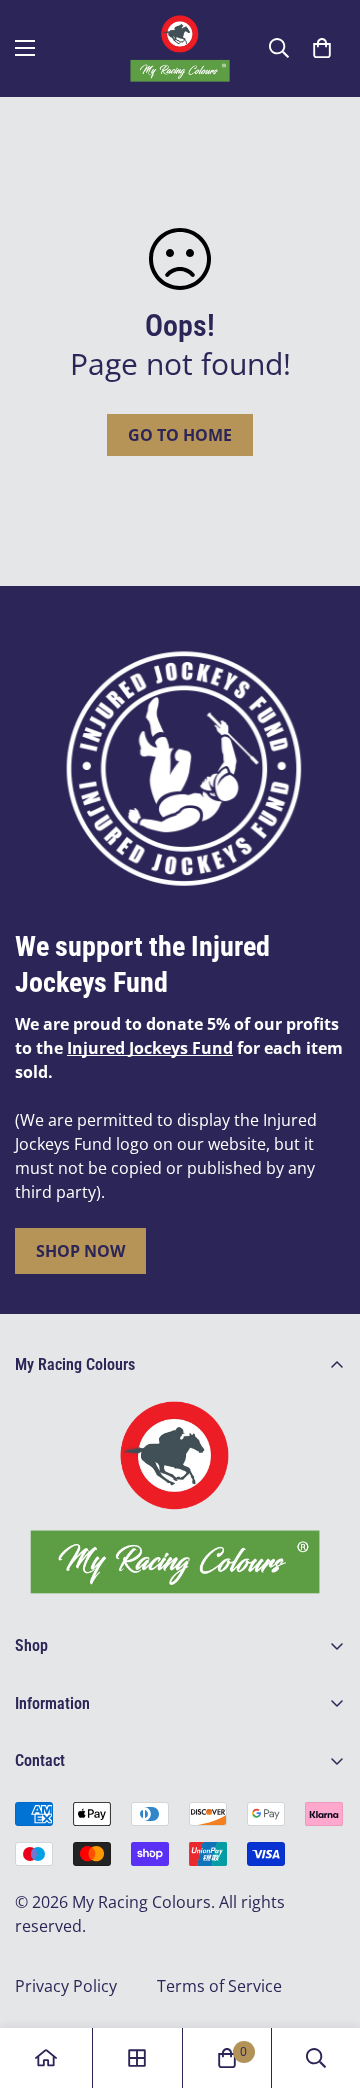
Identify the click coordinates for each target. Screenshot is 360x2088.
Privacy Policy (66, 1986)
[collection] (137, 2058)
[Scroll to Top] (324, 1982)
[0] (322, 48)
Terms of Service (219, 1986)
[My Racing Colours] (180, 48)
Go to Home (180, 435)
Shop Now (80, 1251)
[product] (46, 2058)
